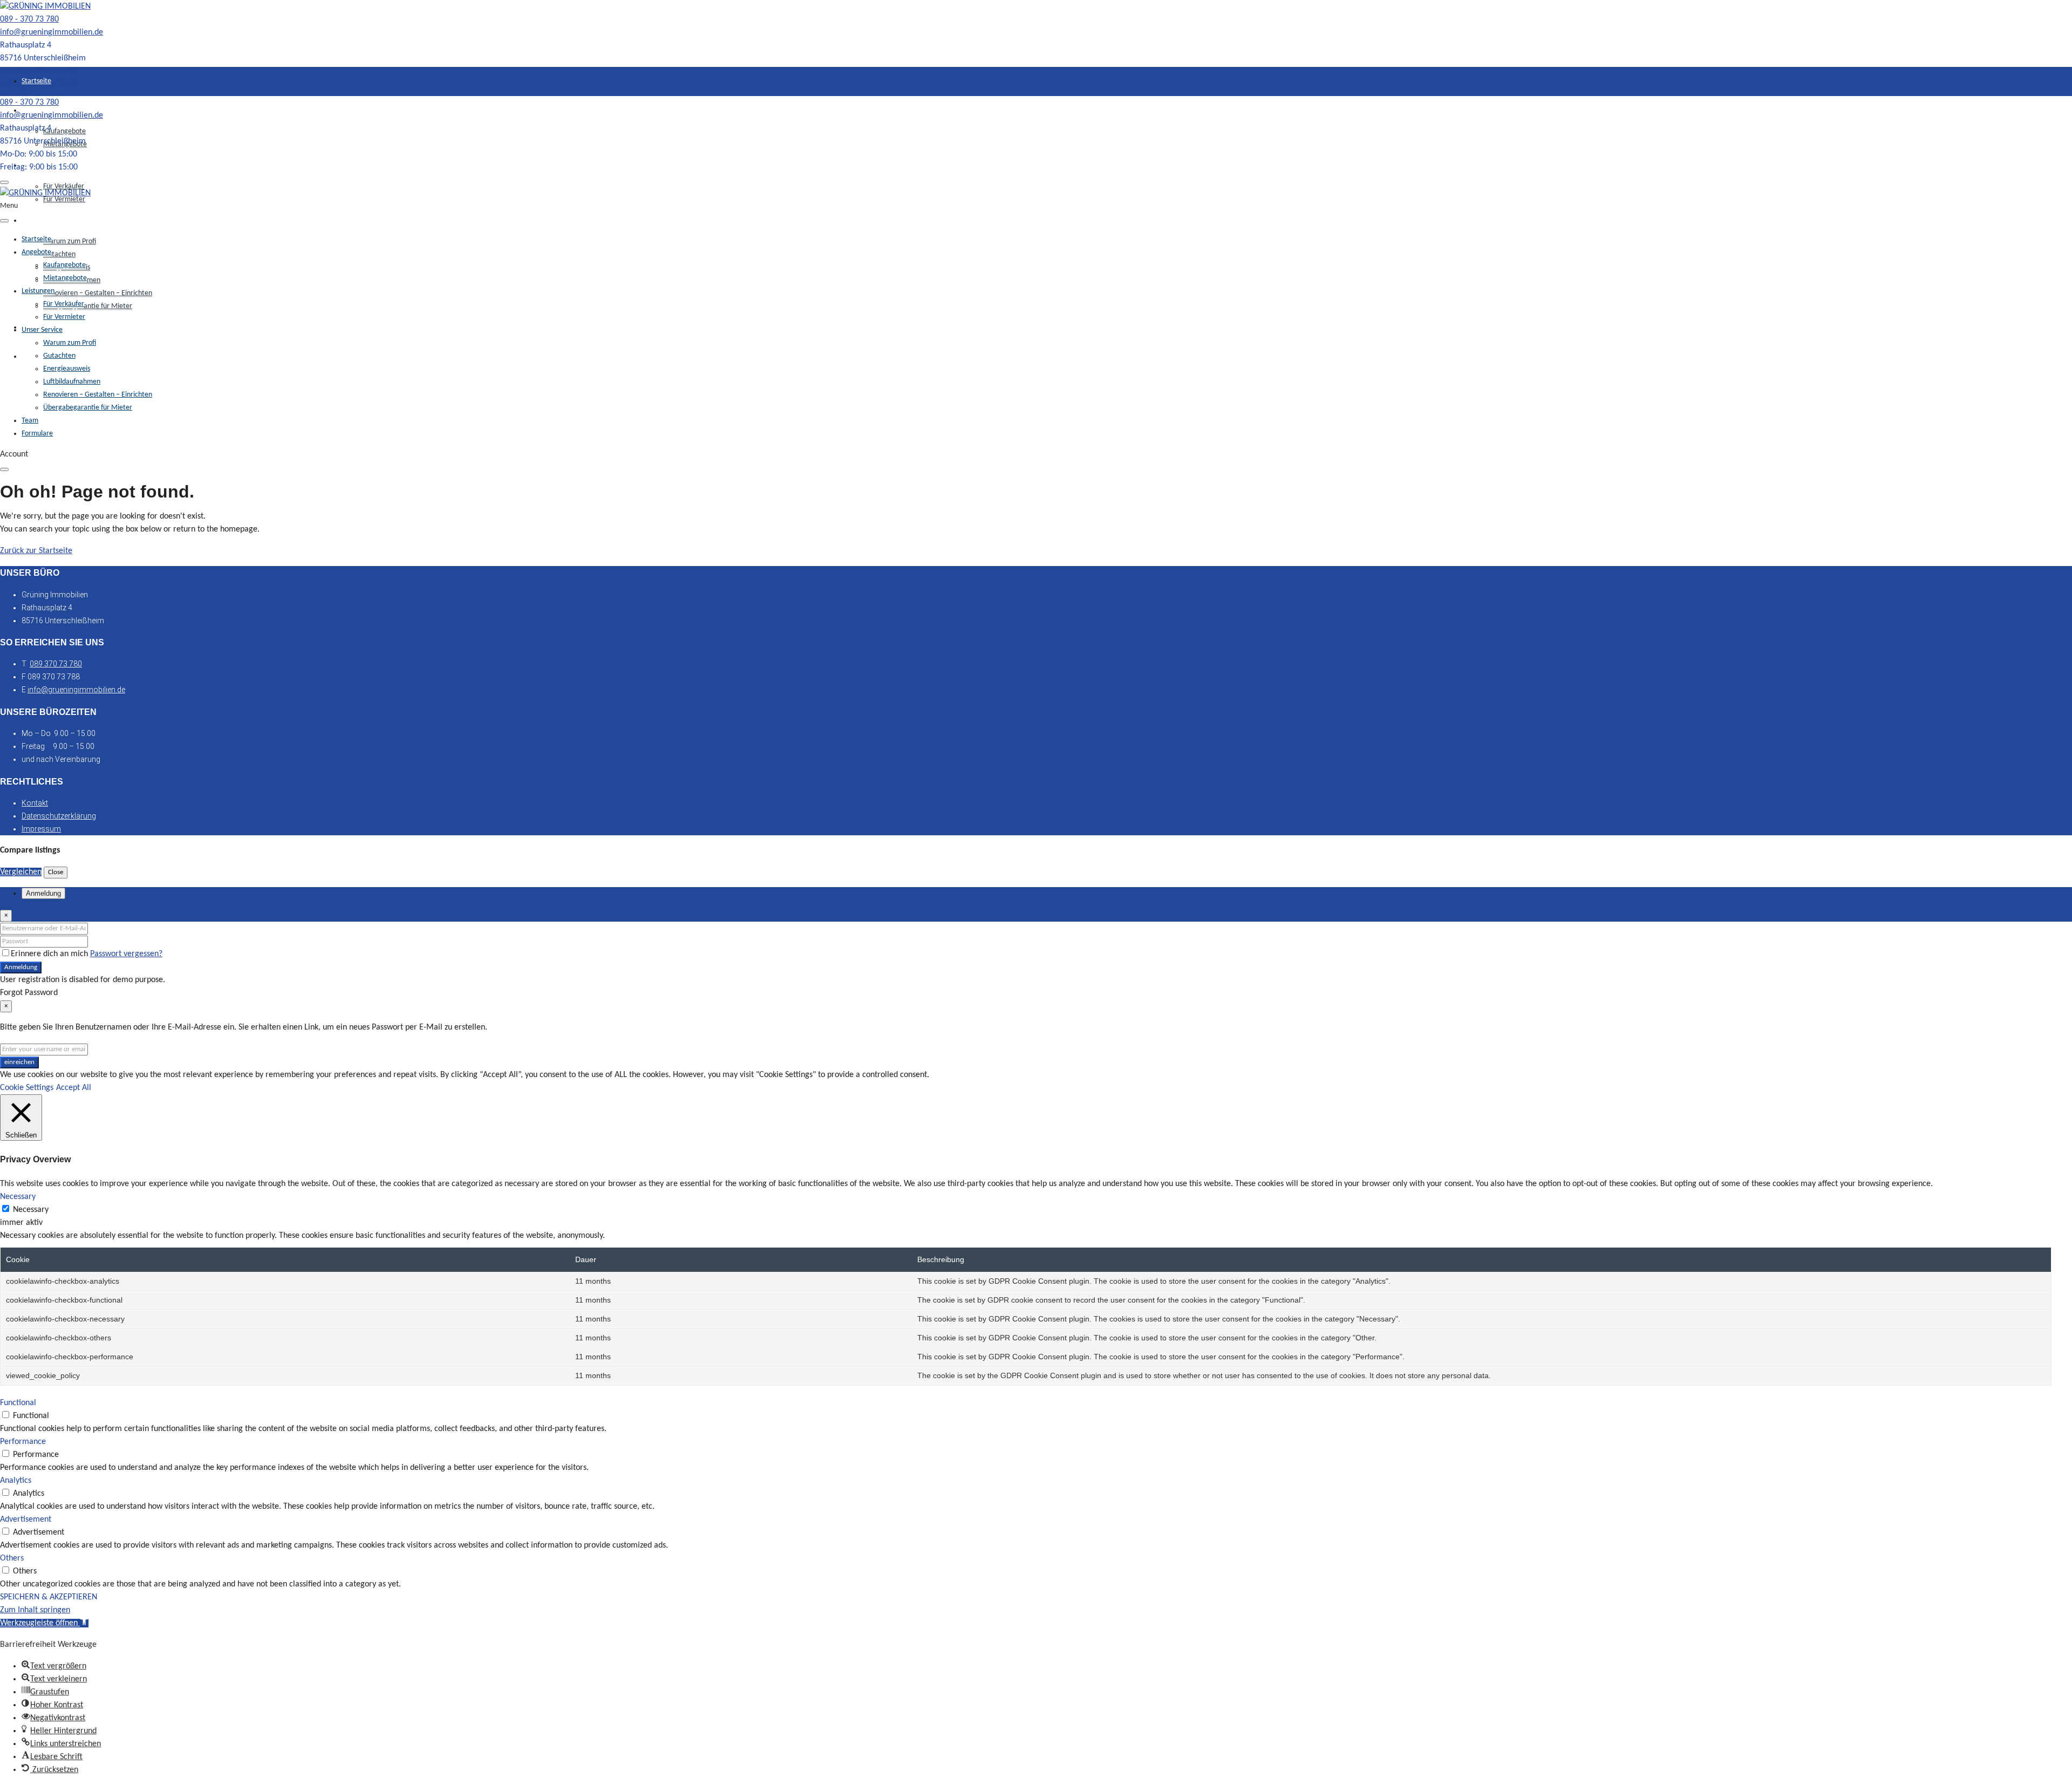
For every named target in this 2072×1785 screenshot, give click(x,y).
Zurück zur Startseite (36, 551)
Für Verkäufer (64, 304)
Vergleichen (21, 872)
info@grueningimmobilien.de (52, 32)
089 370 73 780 (56, 664)
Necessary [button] (18, 1197)
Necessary (31, 1210)
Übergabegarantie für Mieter (88, 306)
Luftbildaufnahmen (72, 382)
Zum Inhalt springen (35, 1610)
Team (30, 421)
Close (56, 872)
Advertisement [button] (26, 1520)
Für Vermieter (64, 199)
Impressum (41, 829)
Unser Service (42, 220)
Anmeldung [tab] (43, 893)
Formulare (37, 434)
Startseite (36, 81)
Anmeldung (21, 967)
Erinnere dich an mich (50, 954)
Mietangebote (65, 278)
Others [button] (12, 1558)
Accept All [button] (74, 1088)
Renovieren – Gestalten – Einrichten (98, 293)
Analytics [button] (16, 1481)
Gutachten (59, 254)
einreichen (19, 1062)
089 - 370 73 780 (29, 19)
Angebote (36, 252)
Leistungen (38, 291)
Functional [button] (18, 1403)
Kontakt (35, 803)
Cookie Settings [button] (27, 1088)
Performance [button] (23, 1442)
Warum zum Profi (70, 241)
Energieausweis (67, 369)
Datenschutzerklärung (59, 816)
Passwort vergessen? (126, 954)
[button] (44, 1623)
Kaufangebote (64, 131)
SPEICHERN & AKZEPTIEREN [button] (49, 1597)
